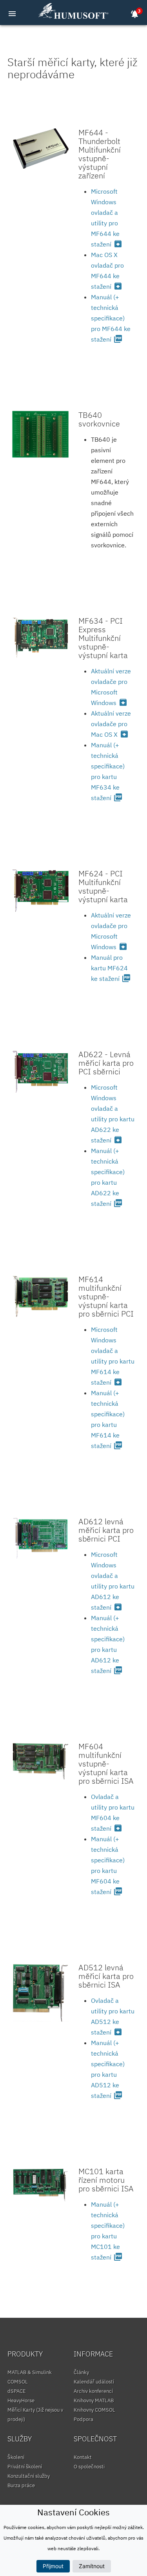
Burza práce (21, 2485)
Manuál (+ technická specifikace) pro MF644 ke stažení (111, 318)
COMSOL (18, 2382)
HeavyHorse (21, 2401)
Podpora (83, 2419)
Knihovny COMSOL (94, 2410)
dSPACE (17, 2391)
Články (81, 2372)
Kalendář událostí (94, 2382)
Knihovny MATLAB (94, 2401)
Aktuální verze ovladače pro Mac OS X (111, 724)
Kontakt (83, 2457)
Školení (16, 2457)
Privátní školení (25, 2467)
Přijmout (53, 2566)
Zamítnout (92, 2566)
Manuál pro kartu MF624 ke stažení (111, 968)
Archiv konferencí (93, 2391)
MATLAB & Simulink (30, 2372)
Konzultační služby (29, 2476)
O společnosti (89, 2467)
